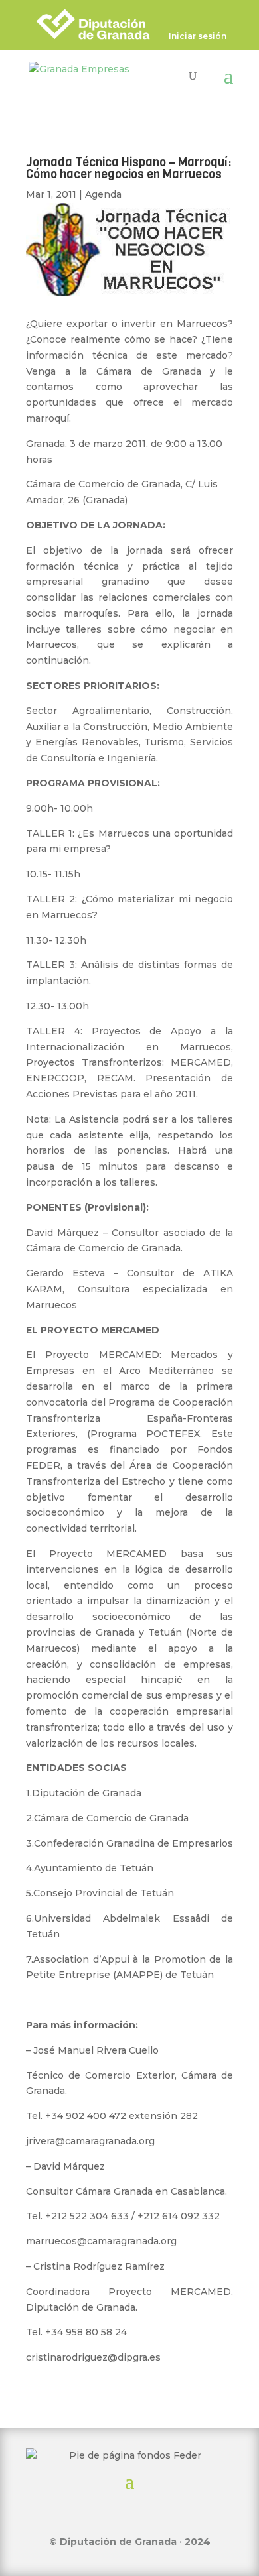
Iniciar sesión (198, 37)
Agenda (103, 194)
